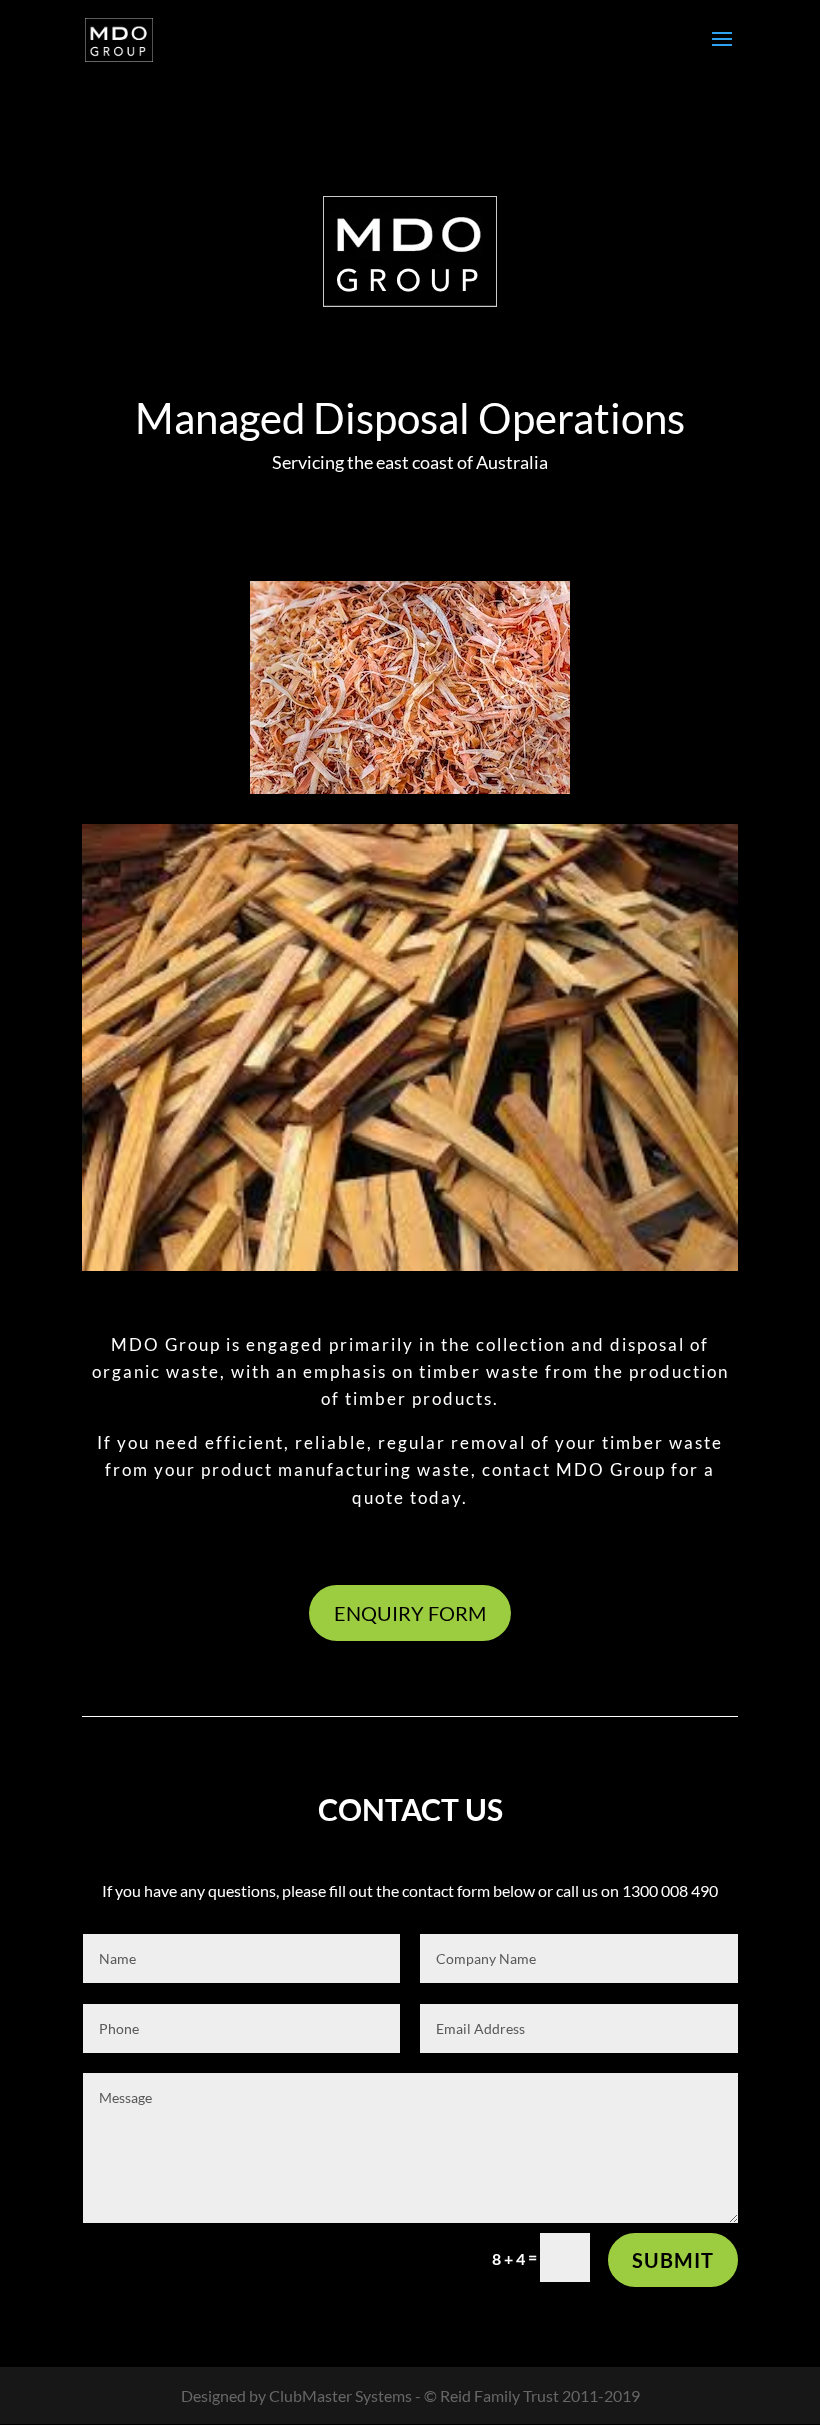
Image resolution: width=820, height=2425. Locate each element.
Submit (673, 2260)
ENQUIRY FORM (410, 1613)
